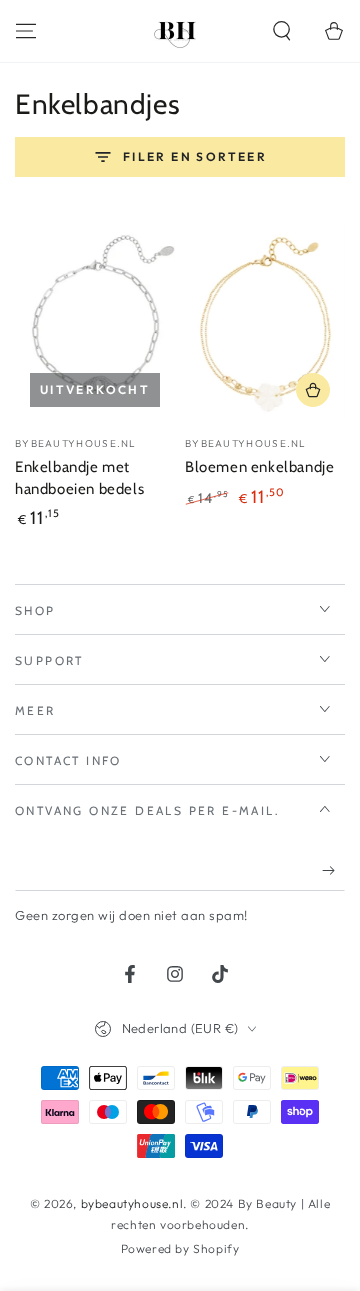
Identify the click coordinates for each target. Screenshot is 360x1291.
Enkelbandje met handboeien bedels (79, 478)
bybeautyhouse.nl (132, 1203)
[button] (282, 31)
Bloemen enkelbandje (259, 467)
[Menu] (26, 31)
